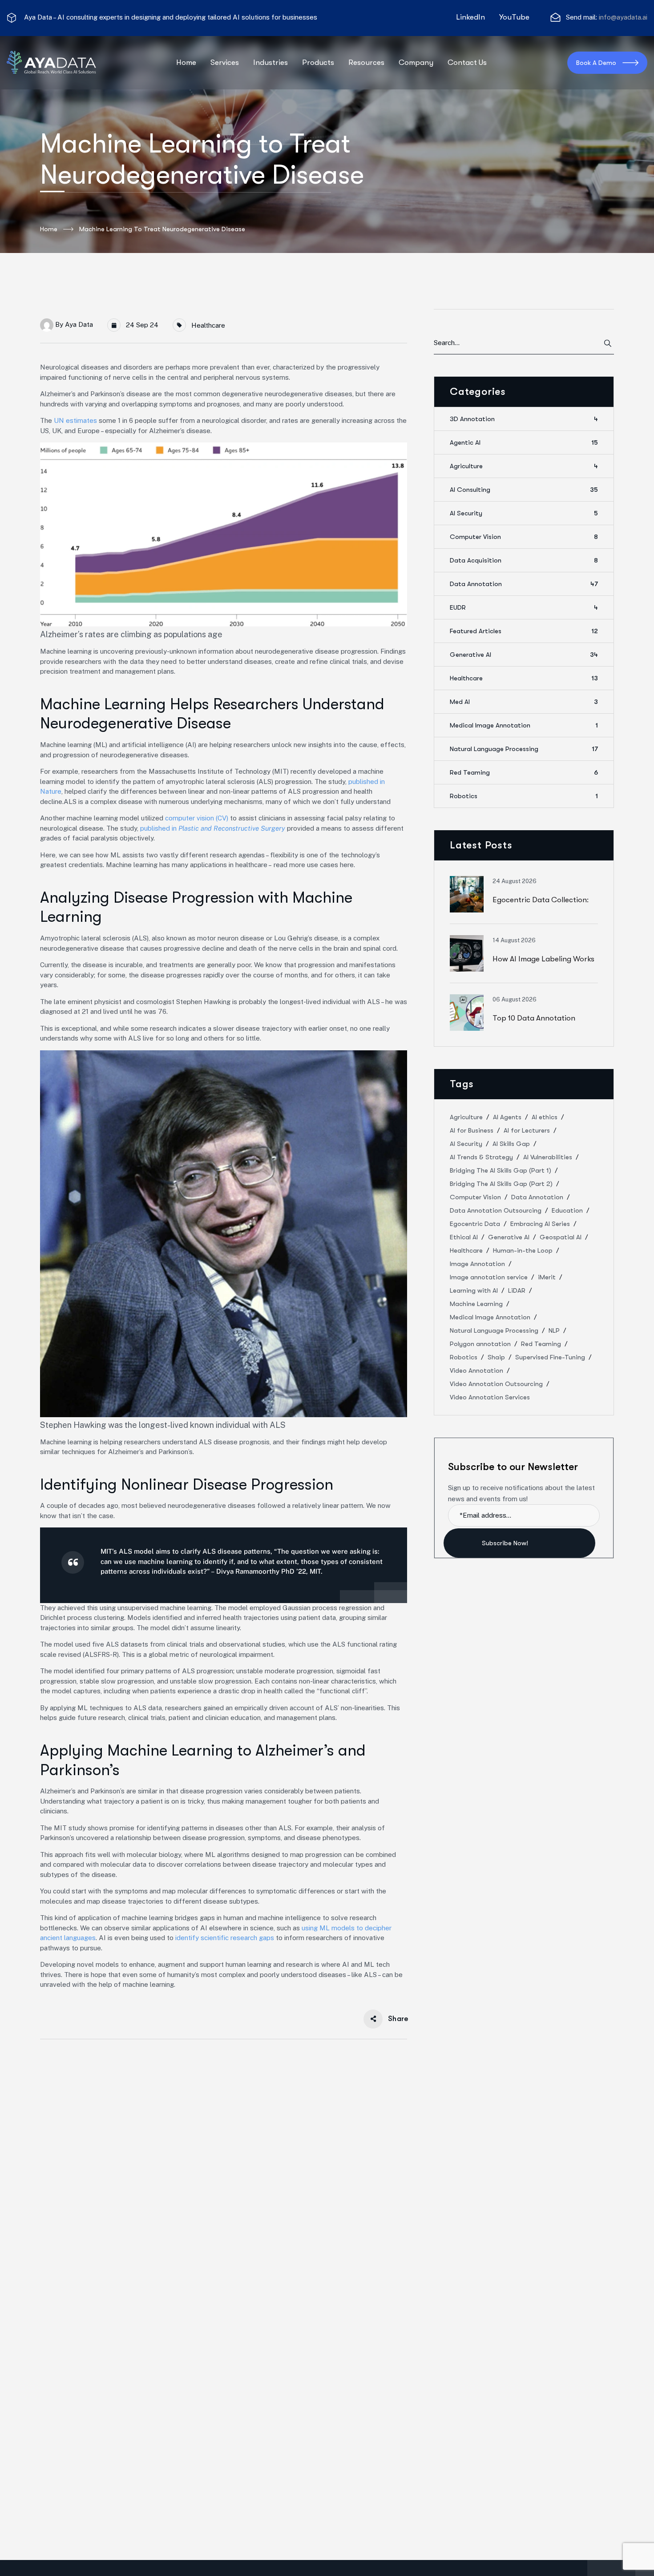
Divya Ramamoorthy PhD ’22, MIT (268, 1571)
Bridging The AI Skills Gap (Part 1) (501, 1170)
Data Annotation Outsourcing (496, 1210)
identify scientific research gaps (225, 1938)
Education (567, 1210)
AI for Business (472, 1130)
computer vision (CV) (197, 818)
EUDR (524, 607)
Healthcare (208, 325)
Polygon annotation (480, 1344)
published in (213, 828)
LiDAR (517, 1290)
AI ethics (545, 1117)
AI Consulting (524, 490)
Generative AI (524, 655)
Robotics (524, 796)
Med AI (524, 702)
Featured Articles (524, 631)
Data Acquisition (524, 560)
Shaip (496, 1357)
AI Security (524, 513)
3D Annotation (524, 419)
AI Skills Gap (511, 1144)
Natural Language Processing (524, 749)
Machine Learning (476, 1304)
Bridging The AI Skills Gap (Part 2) (501, 1184)
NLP (554, 1330)
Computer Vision (524, 537)
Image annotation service (489, 1277)
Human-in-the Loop (523, 1250)
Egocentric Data (475, 1224)
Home (49, 229)
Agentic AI (524, 442)
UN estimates (75, 420)
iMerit (547, 1277)
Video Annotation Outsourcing (496, 1384)
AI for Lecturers (527, 1130)
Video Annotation (476, 1370)
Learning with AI (474, 1290)
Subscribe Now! (506, 1543)
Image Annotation (477, 1264)
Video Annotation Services (490, 1397)
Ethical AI (464, 1237)
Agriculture (524, 466)
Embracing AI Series (540, 1224)
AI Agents (507, 1117)
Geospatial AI (561, 1237)
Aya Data (79, 324)
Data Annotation (524, 584)
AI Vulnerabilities (548, 1157)
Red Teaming (524, 772)
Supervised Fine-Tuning (550, 1357)
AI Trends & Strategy (481, 1157)
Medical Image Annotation (524, 725)
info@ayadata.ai (623, 17)
